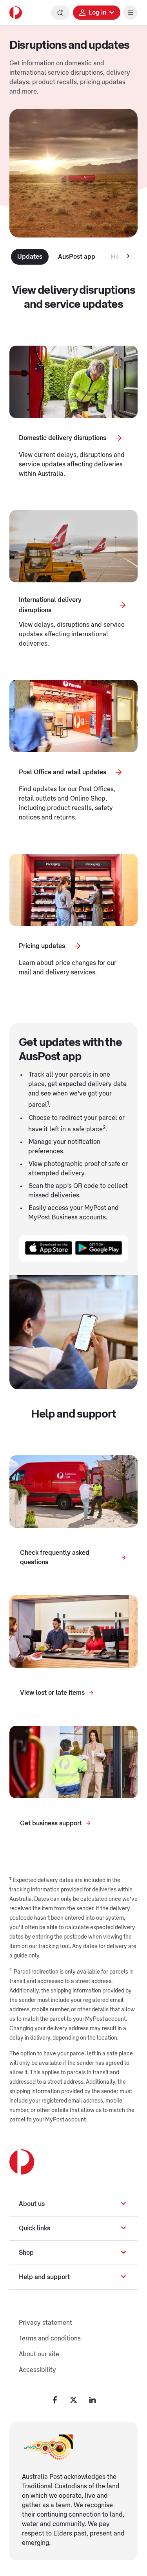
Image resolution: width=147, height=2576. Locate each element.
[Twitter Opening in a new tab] (74, 2400)
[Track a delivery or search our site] (60, 13)
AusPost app (77, 257)
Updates (30, 257)
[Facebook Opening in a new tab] (55, 2400)
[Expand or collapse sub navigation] (123, 2204)
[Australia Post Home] (16, 13)
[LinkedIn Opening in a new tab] (93, 2400)
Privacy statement (45, 2323)
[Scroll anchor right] (128, 257)
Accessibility (37, 2370)
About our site (39, 2354)
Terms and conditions (50, 2338)
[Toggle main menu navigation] (131, 13)
